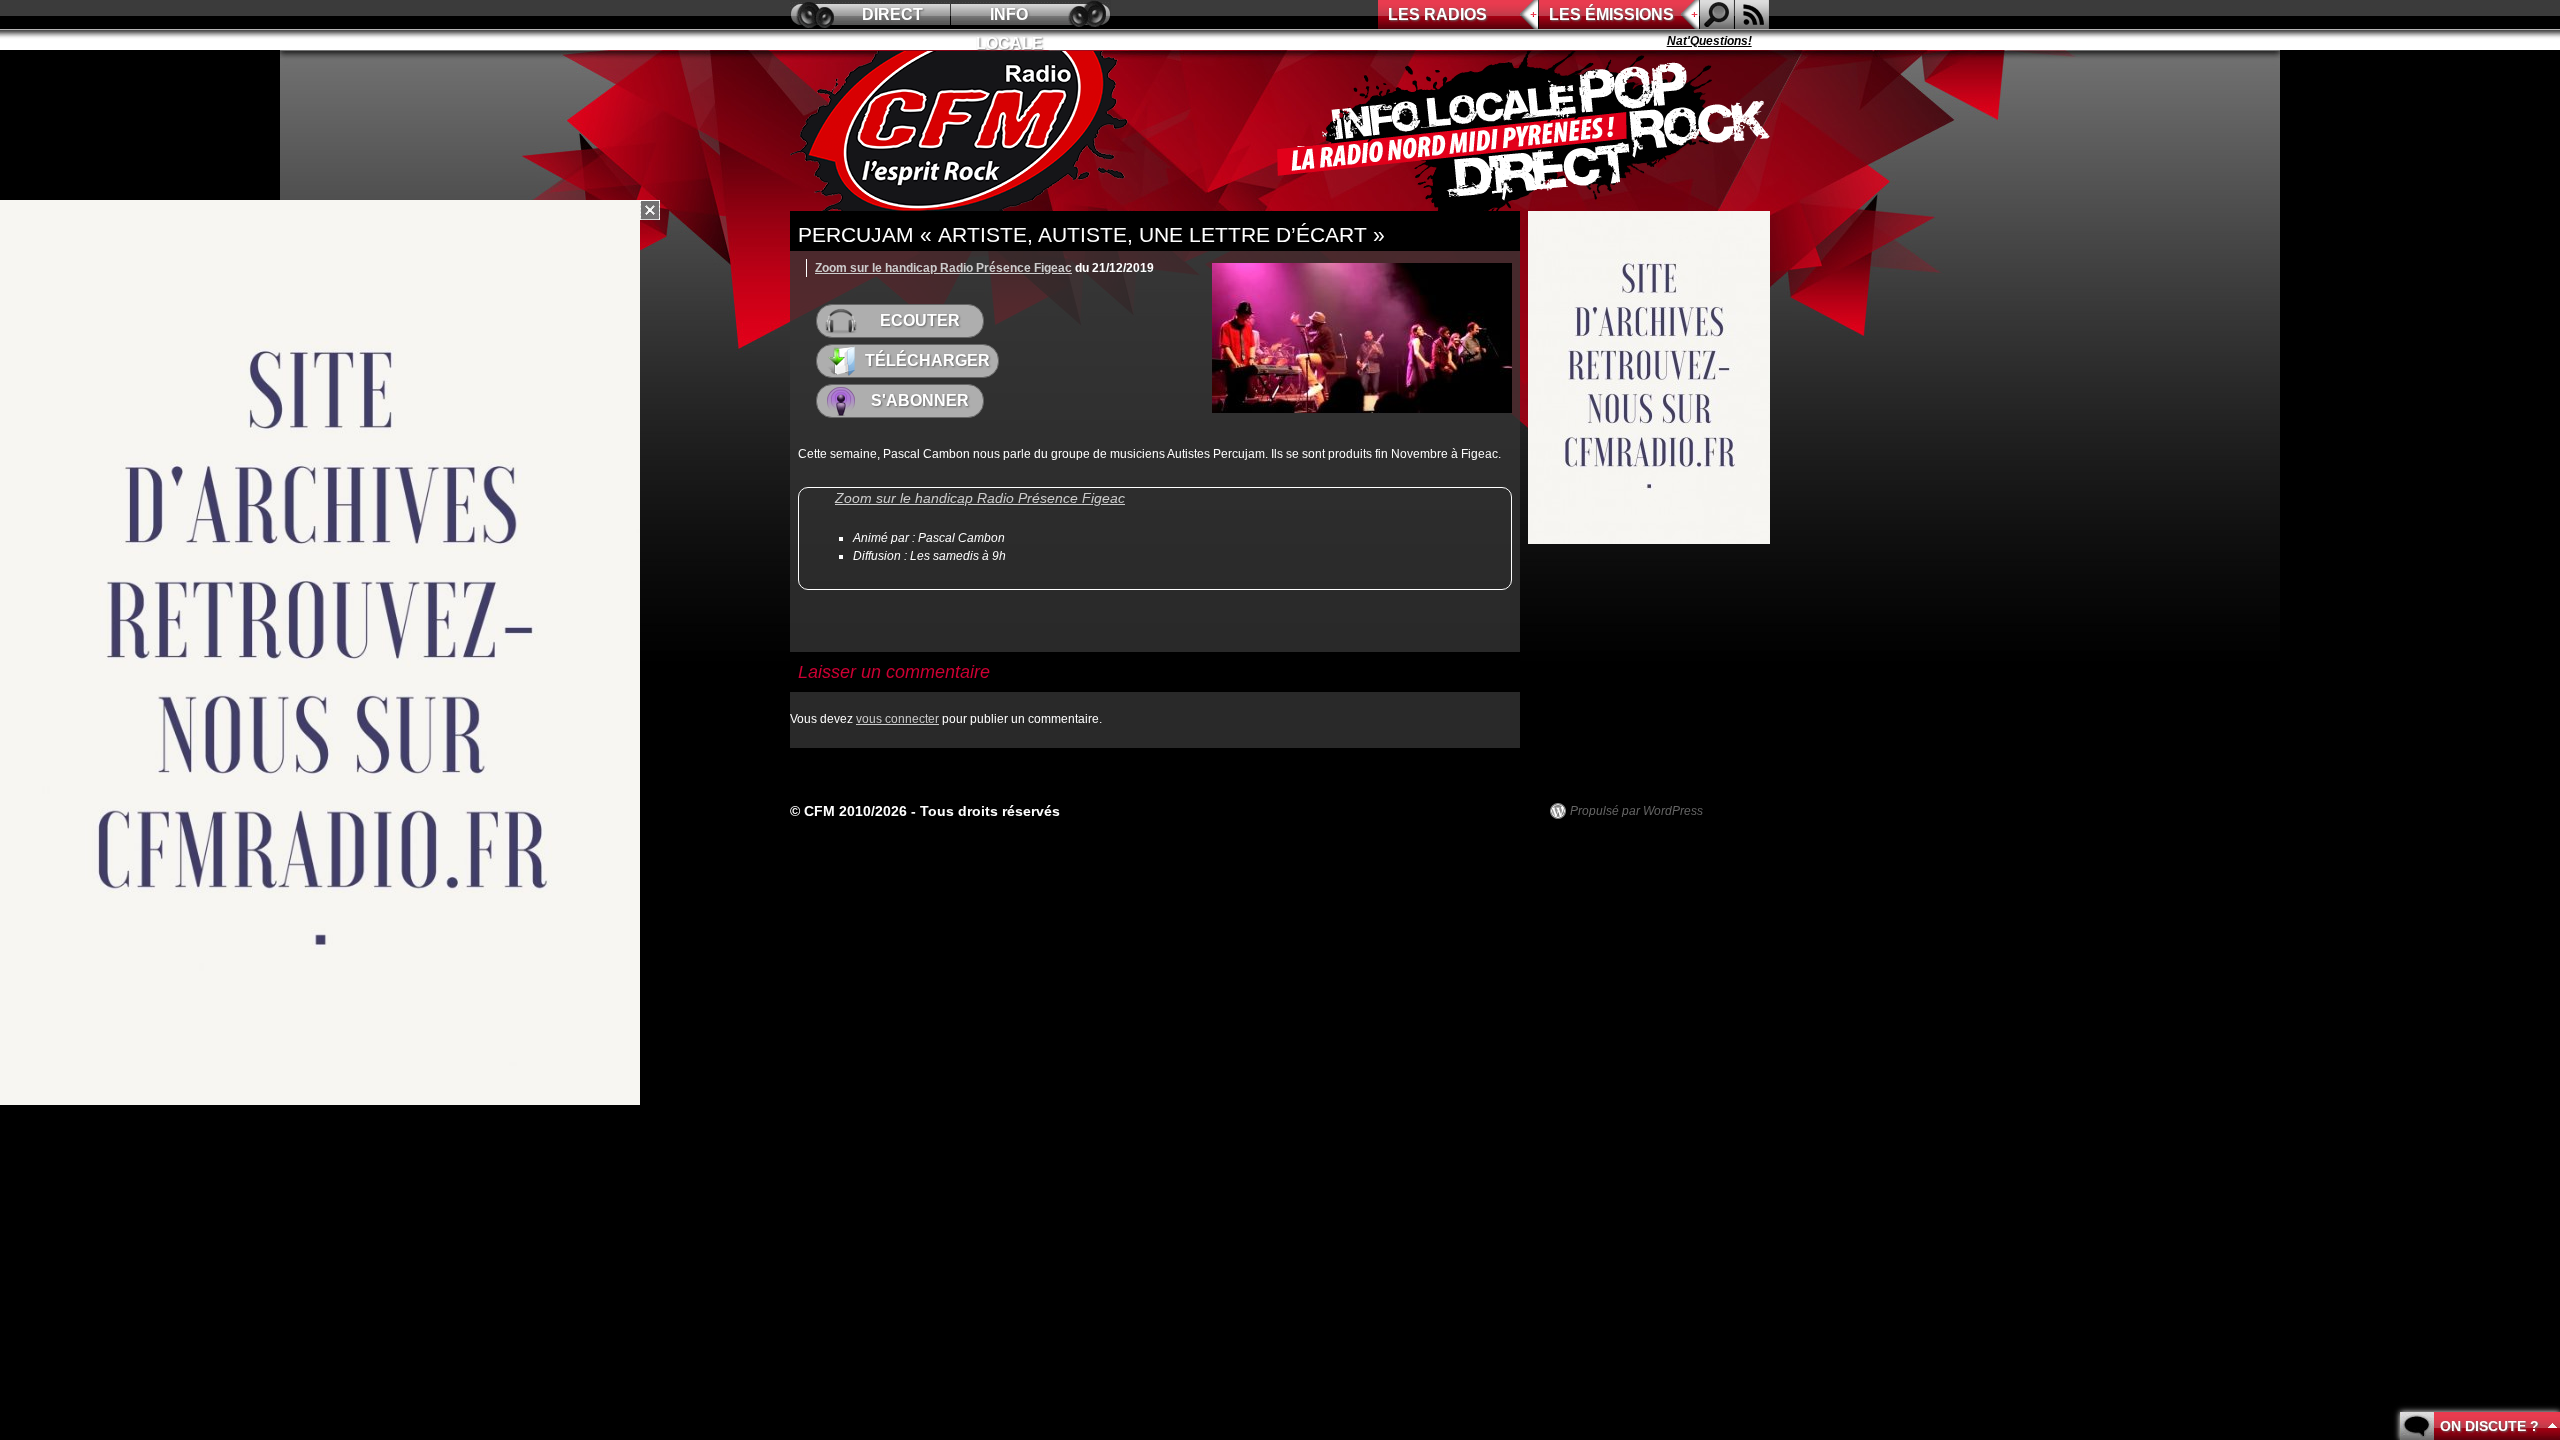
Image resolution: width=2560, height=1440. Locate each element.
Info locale (1009, 17)
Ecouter (920, 320)
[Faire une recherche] (1717, 14)
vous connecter (897, 719)
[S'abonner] (1752, 14)
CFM (963, 131)
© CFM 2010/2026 (848, 811)
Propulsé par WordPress (1636, 811)
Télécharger (927, 360)
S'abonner (920, 400)
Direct (892, 14)
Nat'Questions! (1675, 41)
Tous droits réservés (990, 811)
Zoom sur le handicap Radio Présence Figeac (943, 268)
